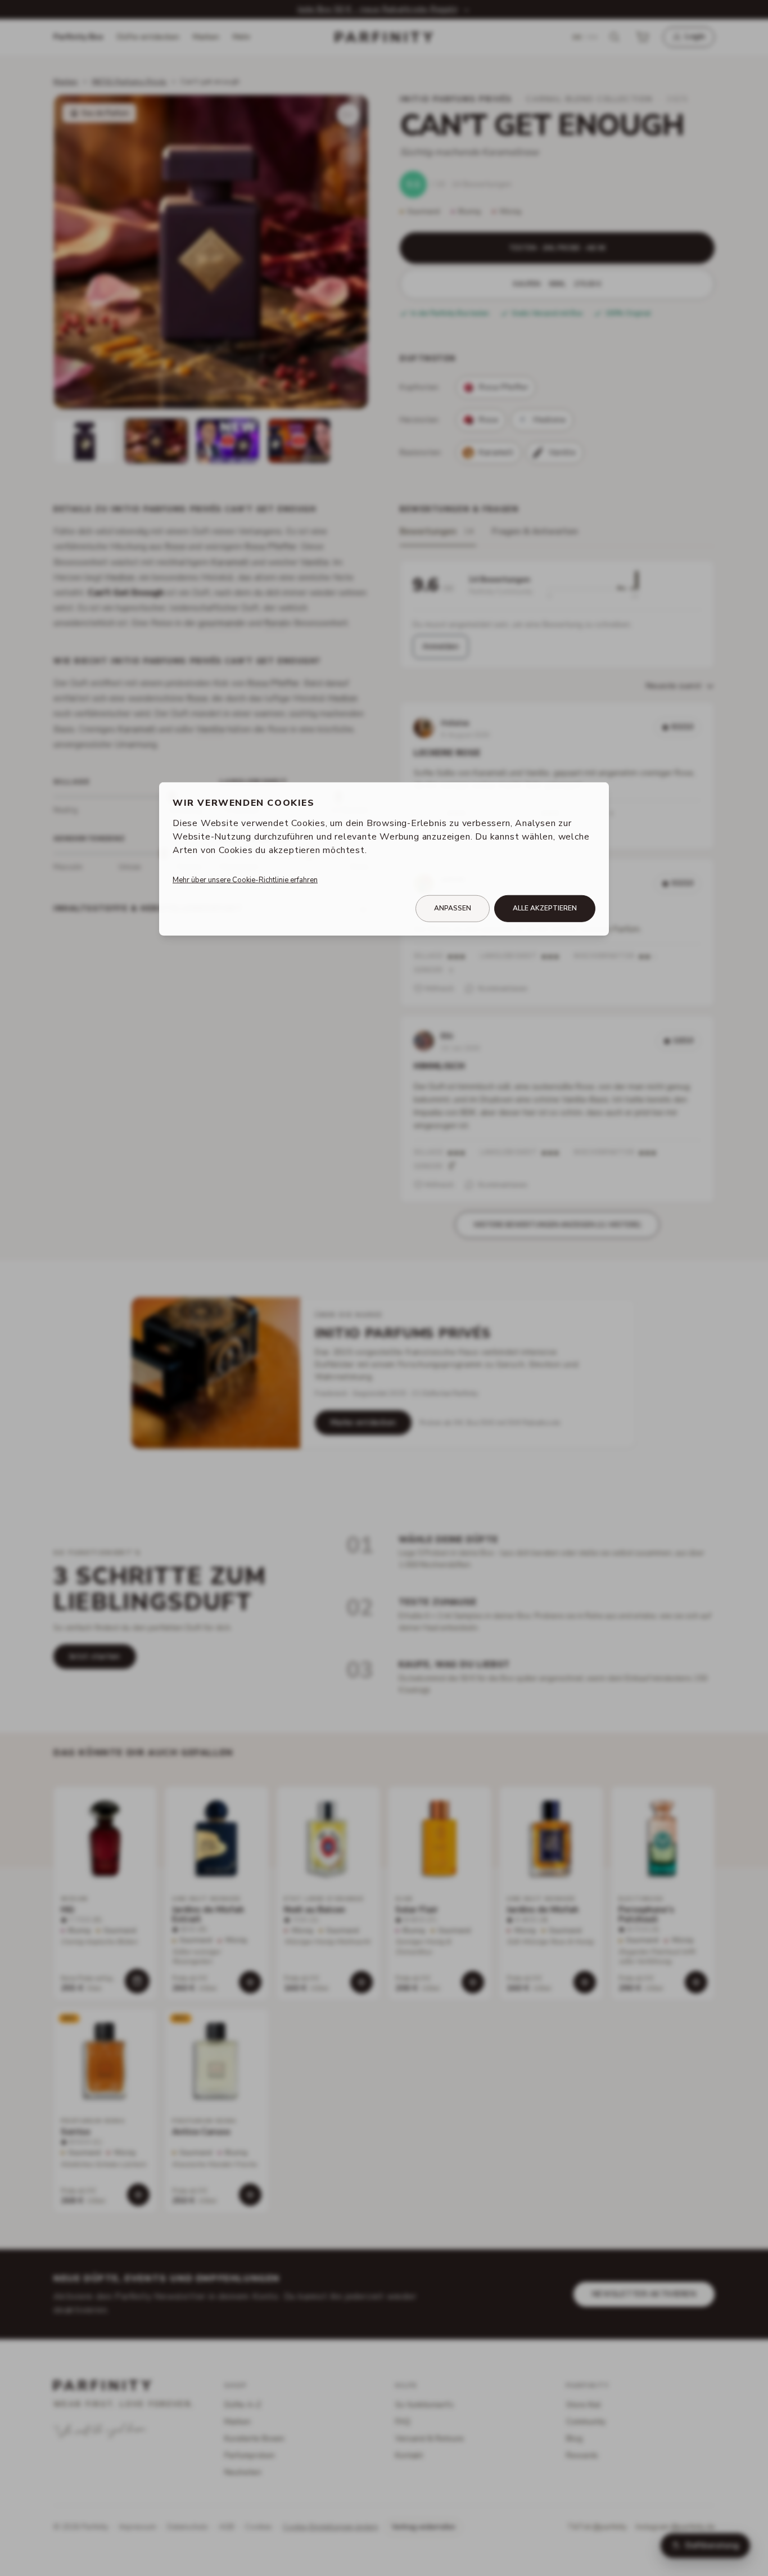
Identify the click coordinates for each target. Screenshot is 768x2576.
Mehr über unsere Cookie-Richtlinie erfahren (245, 880)
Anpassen (453, 908)
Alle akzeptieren (545, 908)
